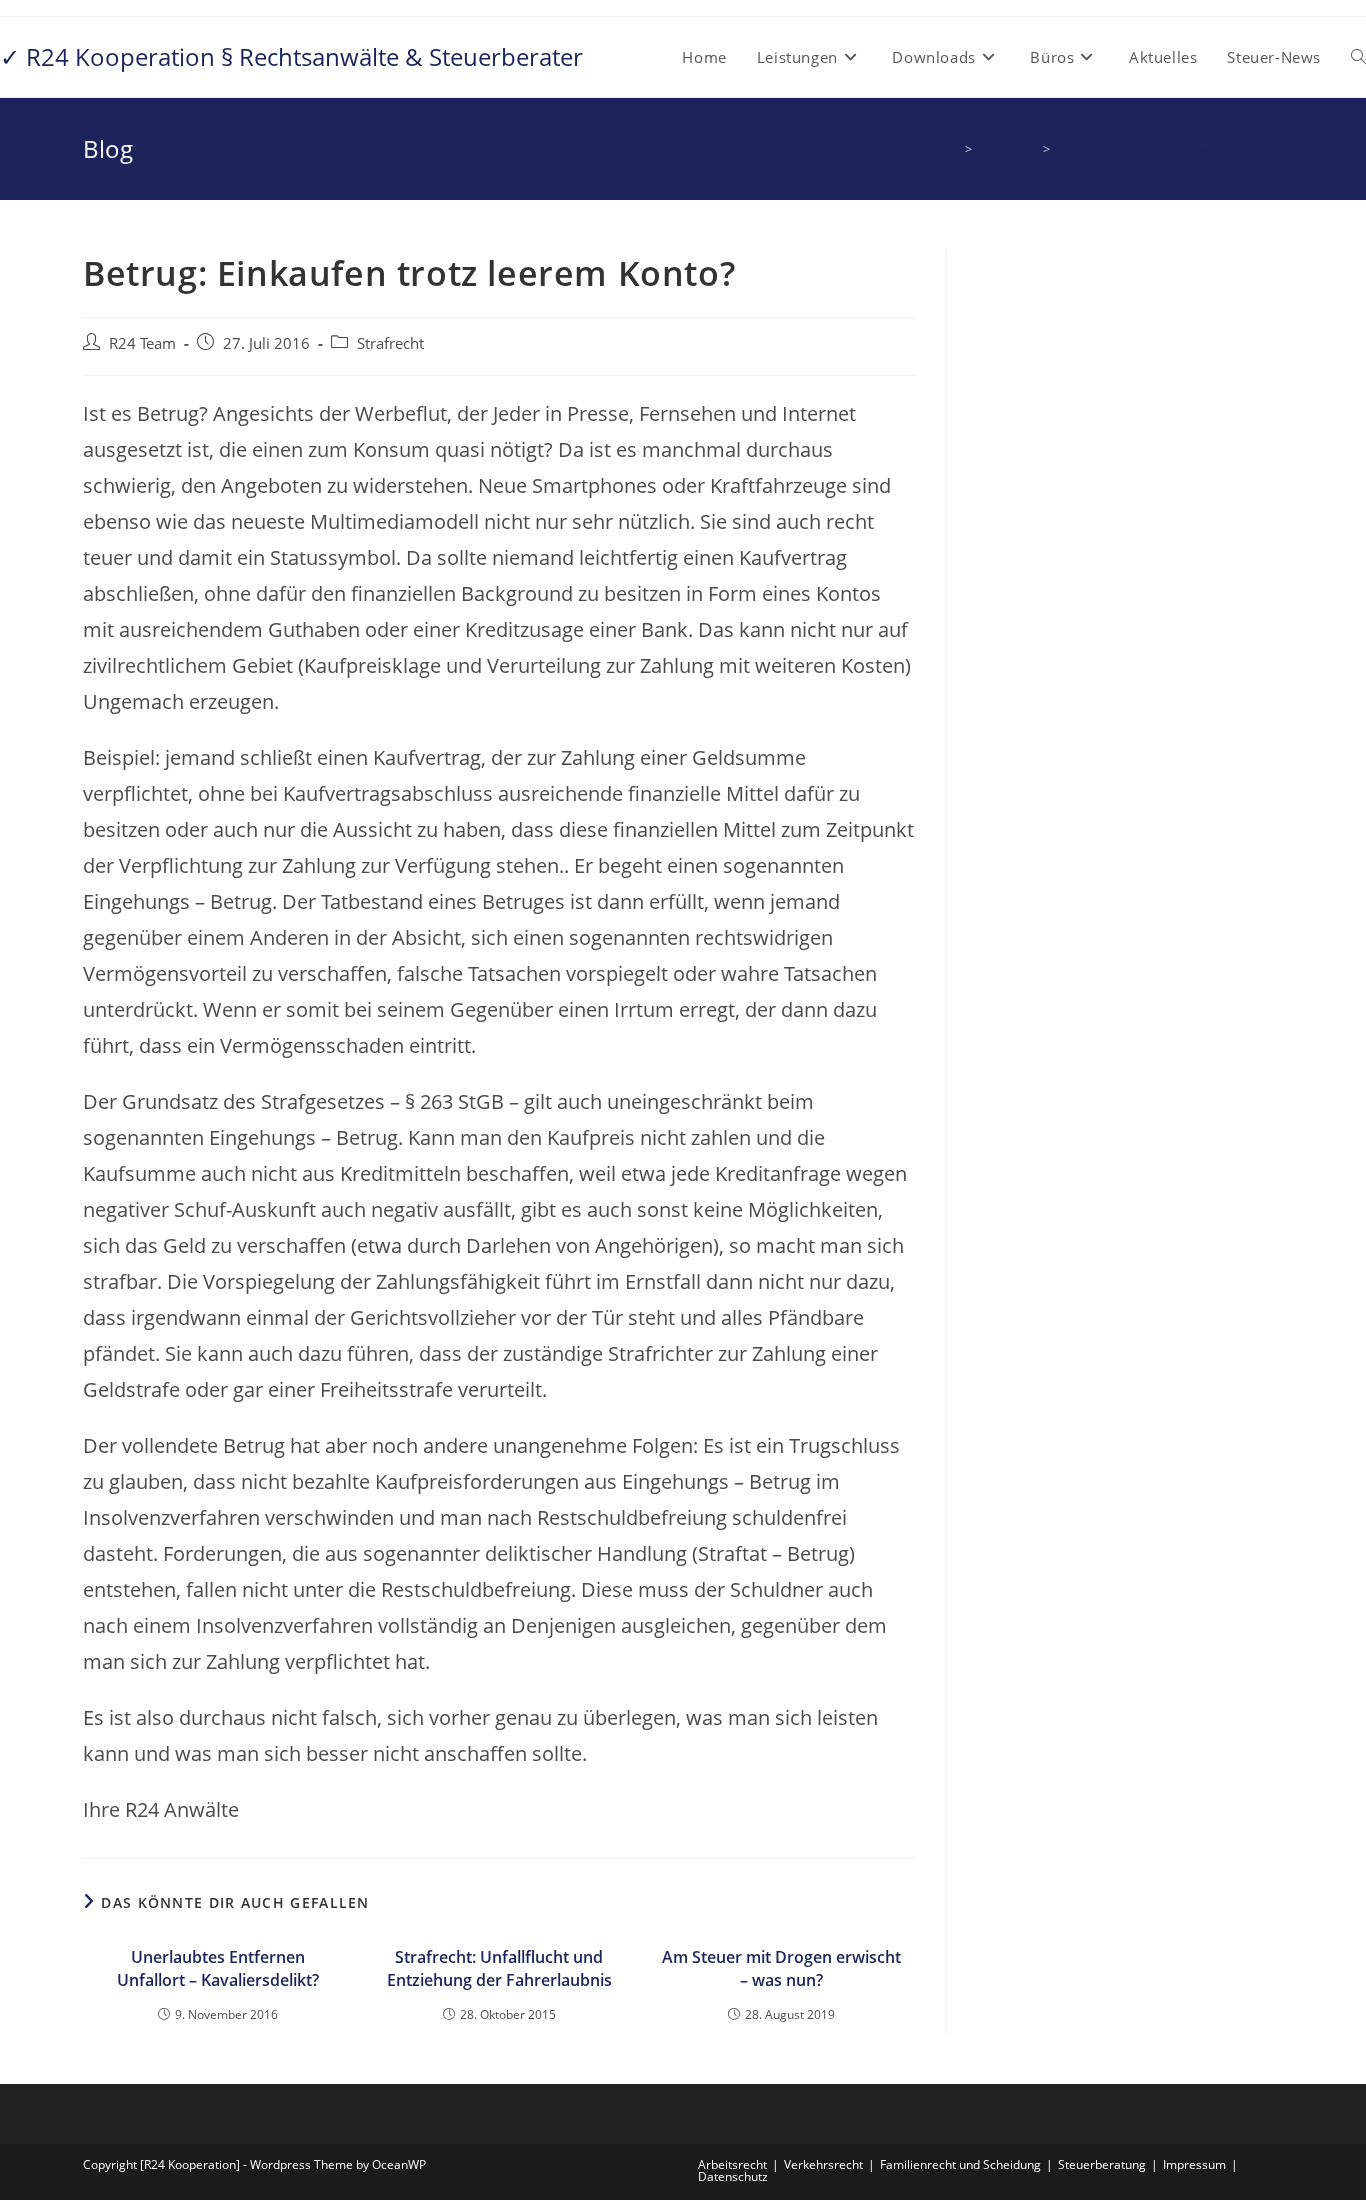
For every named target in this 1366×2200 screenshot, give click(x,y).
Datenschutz (733, 2176)
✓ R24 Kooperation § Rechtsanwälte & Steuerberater (291, 56)
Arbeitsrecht (732, 2164)
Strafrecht (390, 343)
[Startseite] (952, 149)
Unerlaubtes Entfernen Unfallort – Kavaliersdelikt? (218, 1968)
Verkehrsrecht (823, 2164)
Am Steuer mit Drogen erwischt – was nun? (781, 1968)
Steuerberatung (1102, 2164)
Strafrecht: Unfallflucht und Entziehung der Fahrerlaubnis (499, 1968)
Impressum (1194, 2164)
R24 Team (142, 343)
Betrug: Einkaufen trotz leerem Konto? (1169, 149)
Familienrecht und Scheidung (960, 2164)
